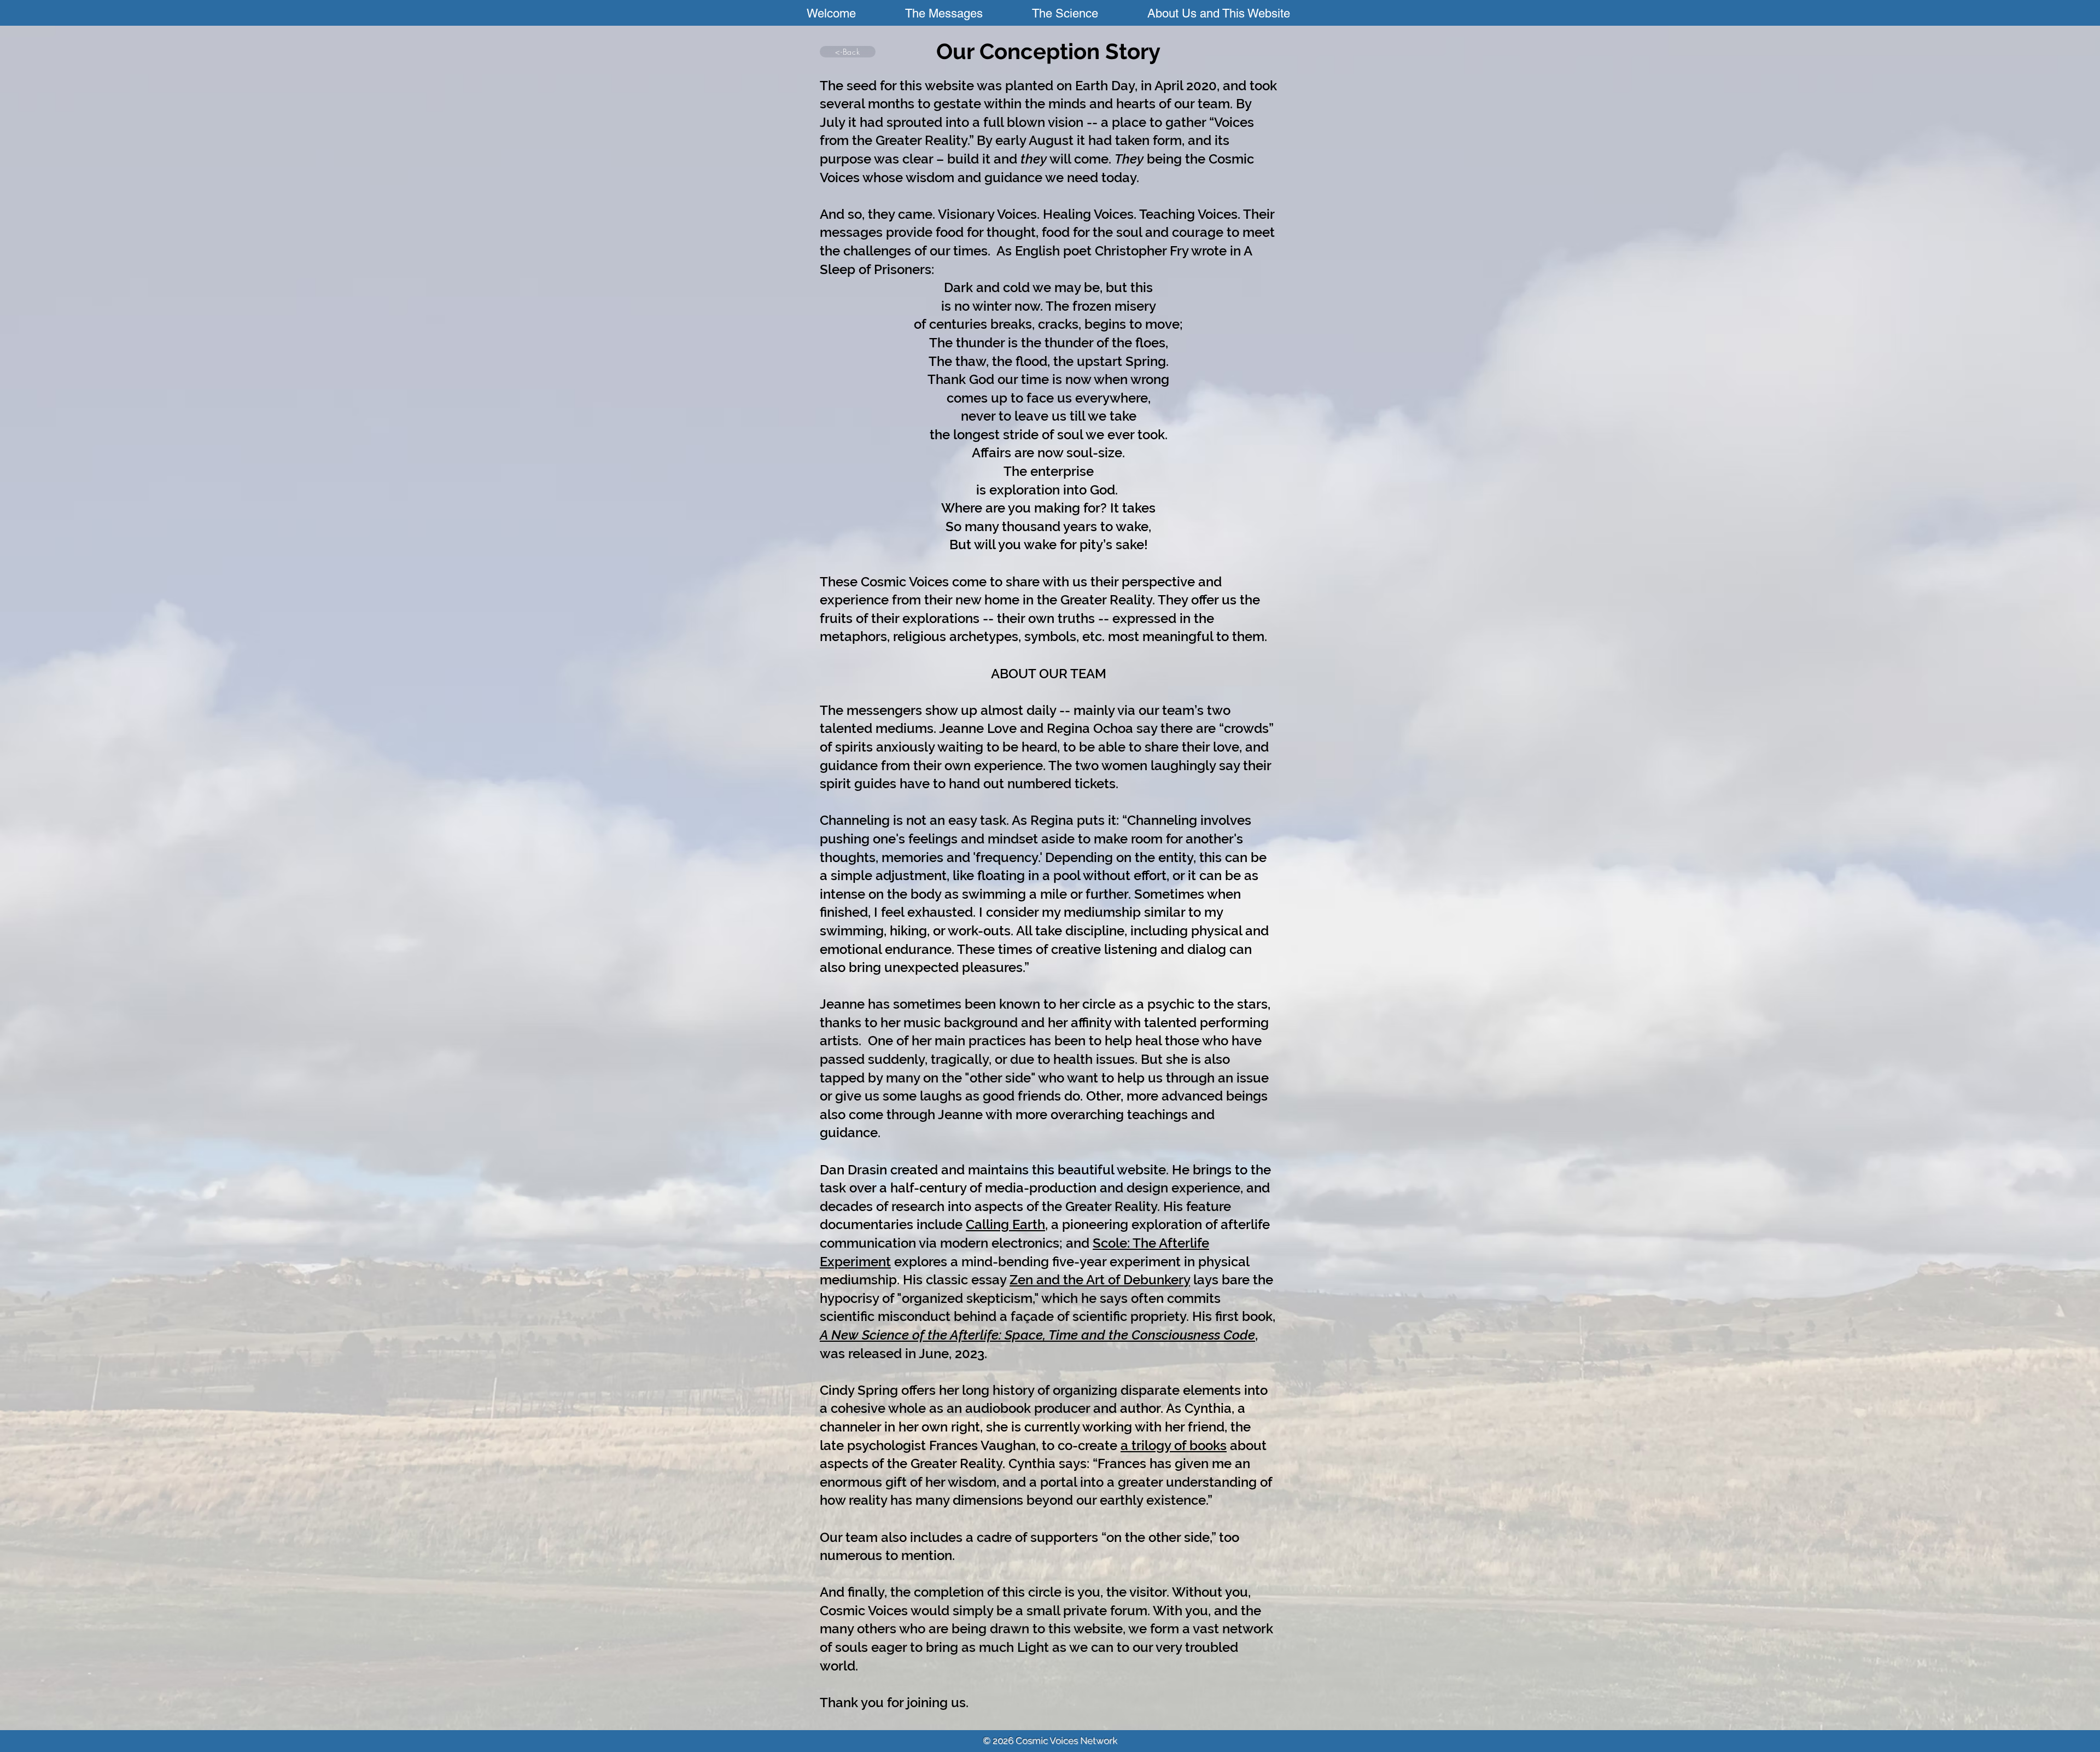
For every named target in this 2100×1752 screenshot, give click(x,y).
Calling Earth (1005, 1224)
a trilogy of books (1174, 1445)
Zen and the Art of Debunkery (1100, 1280)
